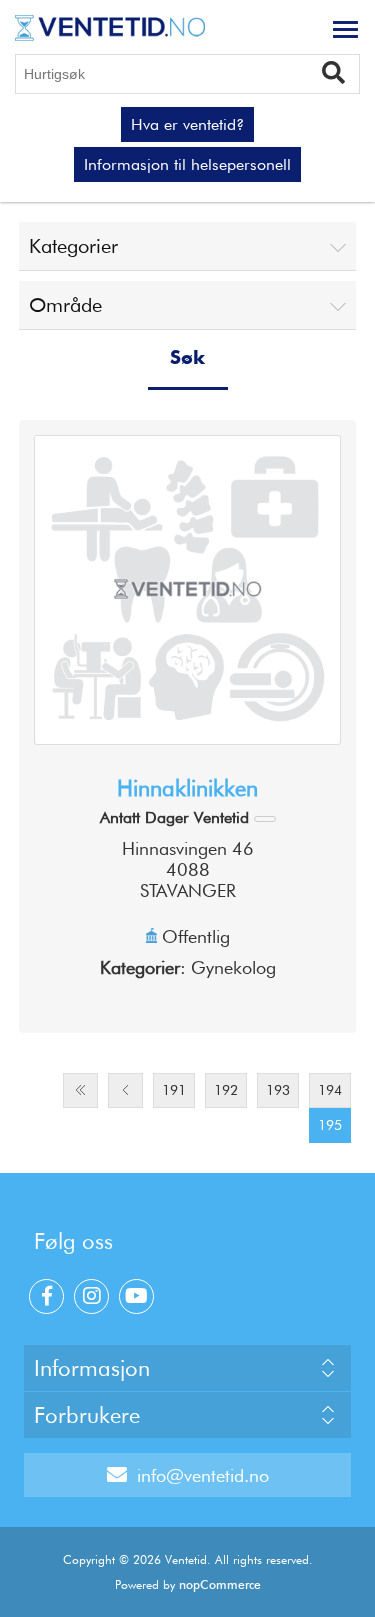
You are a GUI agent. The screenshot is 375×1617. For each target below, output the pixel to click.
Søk (341, 71)
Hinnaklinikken (187, 788)
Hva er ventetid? (187, 124)
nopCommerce (220, 1584)
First (80, 1090)
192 (226, 1090)
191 (174, 1090)
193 (278, 1090)
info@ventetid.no (203, 1475)
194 (330, 1090)
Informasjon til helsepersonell (187, 164)
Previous (125, 1090)
